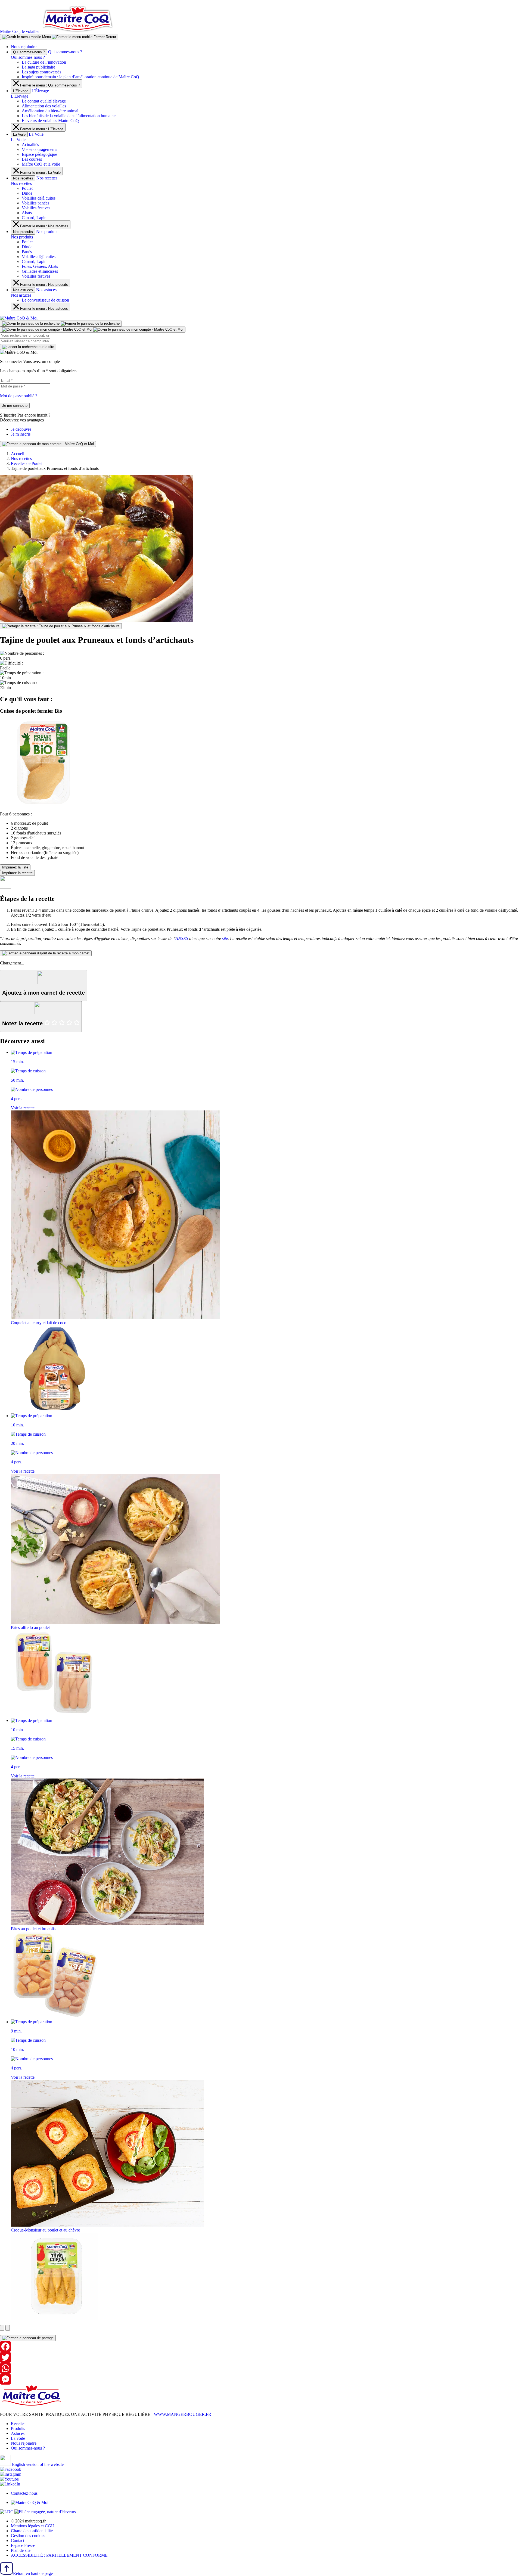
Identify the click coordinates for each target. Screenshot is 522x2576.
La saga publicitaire (38, 67)
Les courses (32, 159)
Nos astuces (23, 290)
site (225, 938)
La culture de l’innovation (44, 62)
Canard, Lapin (34, 218)
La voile (18, 2438)
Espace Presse (23, 2545)
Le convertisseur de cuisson (45, 300)
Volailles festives (36, 208)
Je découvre (21, 429)
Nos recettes (23, 178)
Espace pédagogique (39, 154)
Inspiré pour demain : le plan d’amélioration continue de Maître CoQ (80, 77)
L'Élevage (21, 91)
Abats (27, 213)
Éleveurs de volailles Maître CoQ (50, 121)
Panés (27, 252)
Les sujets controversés (41, 72)
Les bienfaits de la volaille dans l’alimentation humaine (69, 116)
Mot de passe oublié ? (19, 396)
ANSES (182, 938)
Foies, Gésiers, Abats (40, 266)
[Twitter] (261, 2357)
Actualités (30, 145)
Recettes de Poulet (27, 463)
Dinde (27, 193)
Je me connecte (15, 406)
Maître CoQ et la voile (41, 164)
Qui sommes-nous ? (29, 52)
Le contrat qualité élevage (44, 101)
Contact (18, 2541)
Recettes (18, 2424)
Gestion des (28, 2536)
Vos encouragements (39, 149)
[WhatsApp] (261, 2368)
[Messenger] (261, 2379)
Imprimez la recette (17, 873)
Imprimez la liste (15, 867)
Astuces (18, 2433)
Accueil (18, 454)
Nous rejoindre (24, 47)
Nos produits (23, 232)
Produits (18, 2428)
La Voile (19, 134)
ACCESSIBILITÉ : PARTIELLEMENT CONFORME (59, 2555)
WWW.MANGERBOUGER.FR (183, 2414)
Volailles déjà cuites (39, 198)
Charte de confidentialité (32, 2531)
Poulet (27, 188)
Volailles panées (35, 203)
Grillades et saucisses (40, 271)
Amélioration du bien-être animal (50, 111)
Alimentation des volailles (44, 106)
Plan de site (21, 2550)
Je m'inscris (21, 434)
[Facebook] (261, 2347)
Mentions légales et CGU (33, 2526)
